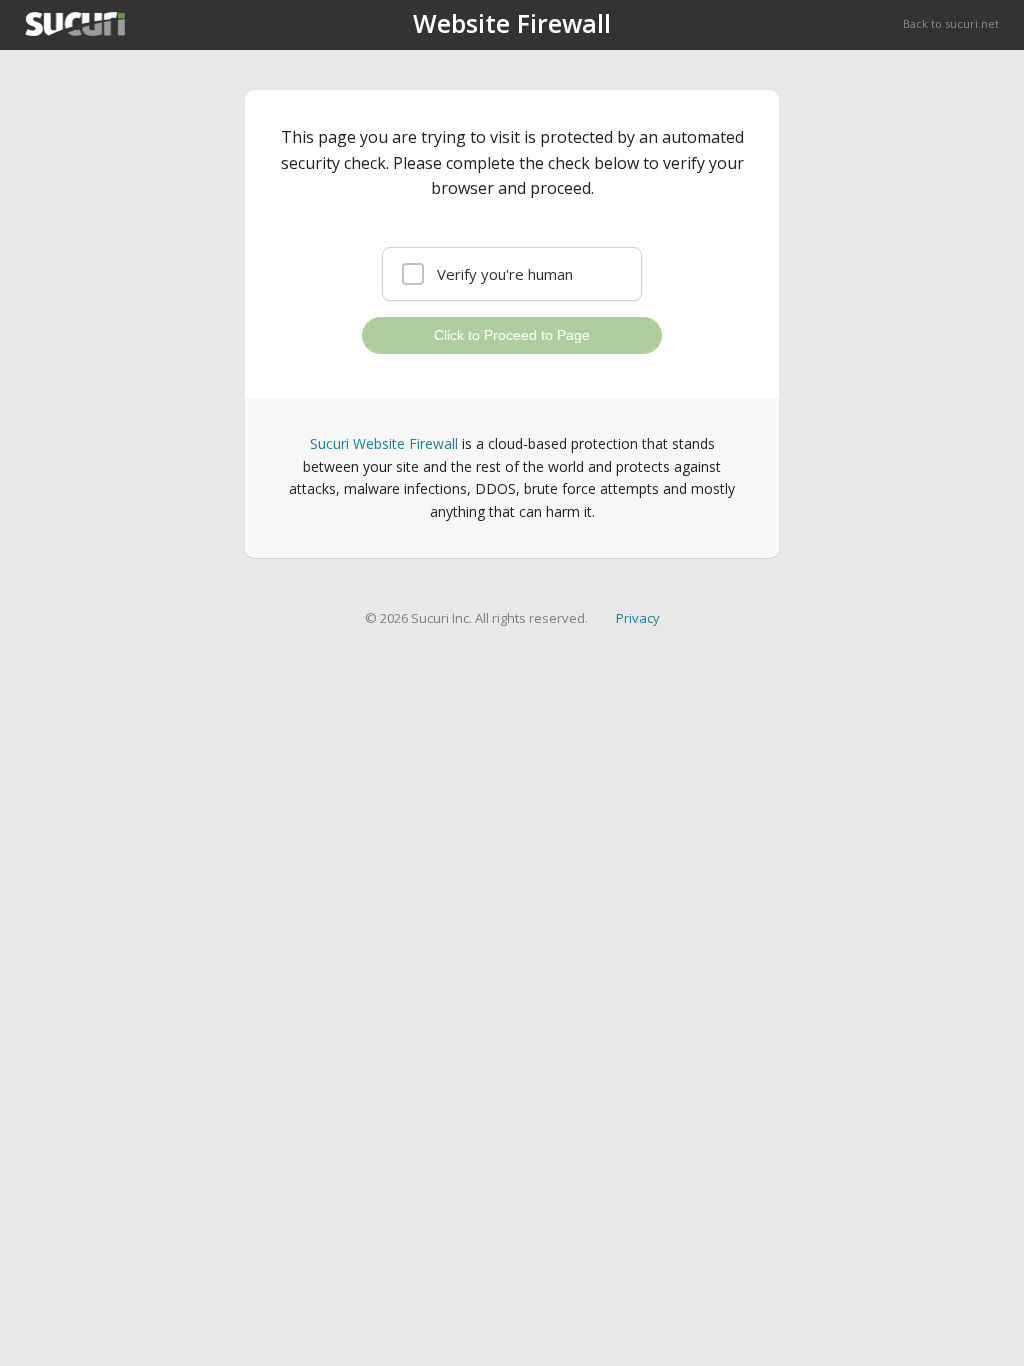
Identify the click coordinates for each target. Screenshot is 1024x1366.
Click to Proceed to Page (512, 335)
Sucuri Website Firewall (384, 443)
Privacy (638, 618)
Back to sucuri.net (951, 23)
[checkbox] (512, 274)
